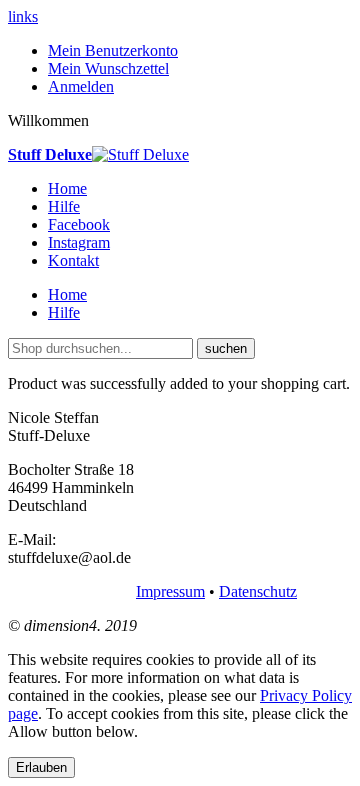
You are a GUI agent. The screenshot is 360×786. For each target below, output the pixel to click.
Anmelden (81, 86)
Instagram (79, 242)
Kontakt (73, 260)
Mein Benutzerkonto (113, 50)
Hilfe (64, 206)
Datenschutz (258, 591)
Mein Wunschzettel (108, 68)
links (23, 16)
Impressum (170, 591)
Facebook (79, 224)
